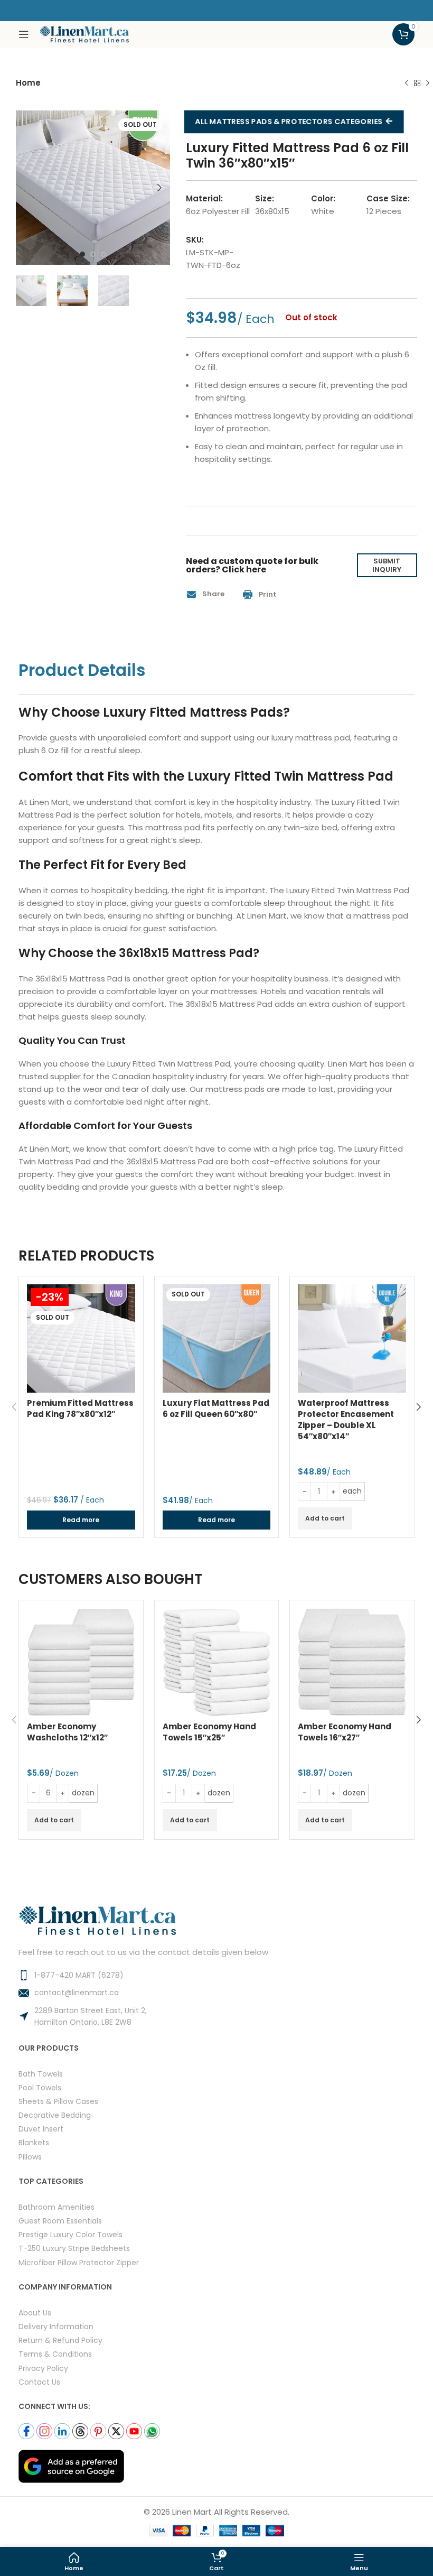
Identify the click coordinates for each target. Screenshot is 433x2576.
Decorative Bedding (55, 2115)
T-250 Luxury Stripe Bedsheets (74, 2248)
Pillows (30, 2157)
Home (28, 83)
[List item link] (216, 1975)
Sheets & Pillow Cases (58, 2101)
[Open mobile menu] (24, 34)
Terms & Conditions (55, 2354)
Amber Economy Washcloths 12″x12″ (67, 1732)
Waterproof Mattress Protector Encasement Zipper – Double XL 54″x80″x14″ (346, 1420)
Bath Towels (41, 2074)
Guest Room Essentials (60, 2221)
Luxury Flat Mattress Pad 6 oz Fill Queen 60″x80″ (216, 1409)
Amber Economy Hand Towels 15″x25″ (209, 1732)
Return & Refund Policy (60, 2340)
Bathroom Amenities (57, 2207)
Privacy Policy (43, 2368)
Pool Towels (40, 2087)
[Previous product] (407, 84)
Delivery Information (56, 2326)
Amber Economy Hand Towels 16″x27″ (345, 1732)
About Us (35, 2313)
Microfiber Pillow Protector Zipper (79, 2262)
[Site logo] (84, 34)
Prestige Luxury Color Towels (70, 2234)
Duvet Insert (41, 2129)
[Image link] (71, 2466)
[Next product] (428, 84)
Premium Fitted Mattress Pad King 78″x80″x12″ (80, 1409)
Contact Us (39, 2382)
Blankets (34, 2142)
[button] (209, 594)
